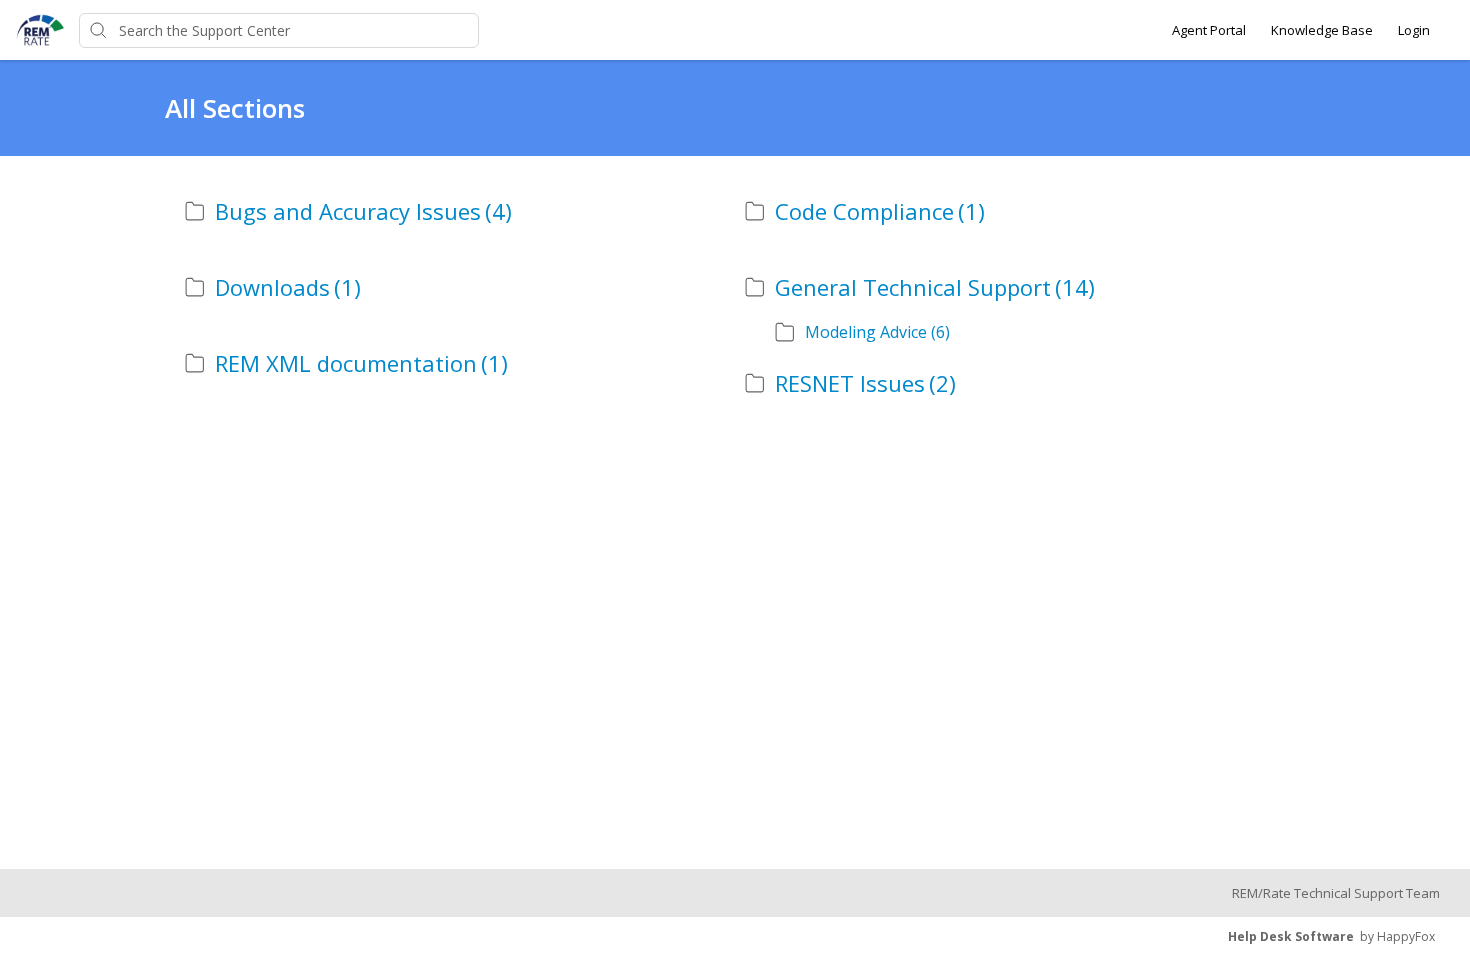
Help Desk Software (1291, 936)
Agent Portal (1209, 30)
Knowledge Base (1322, 30)
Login (1414, 30)
